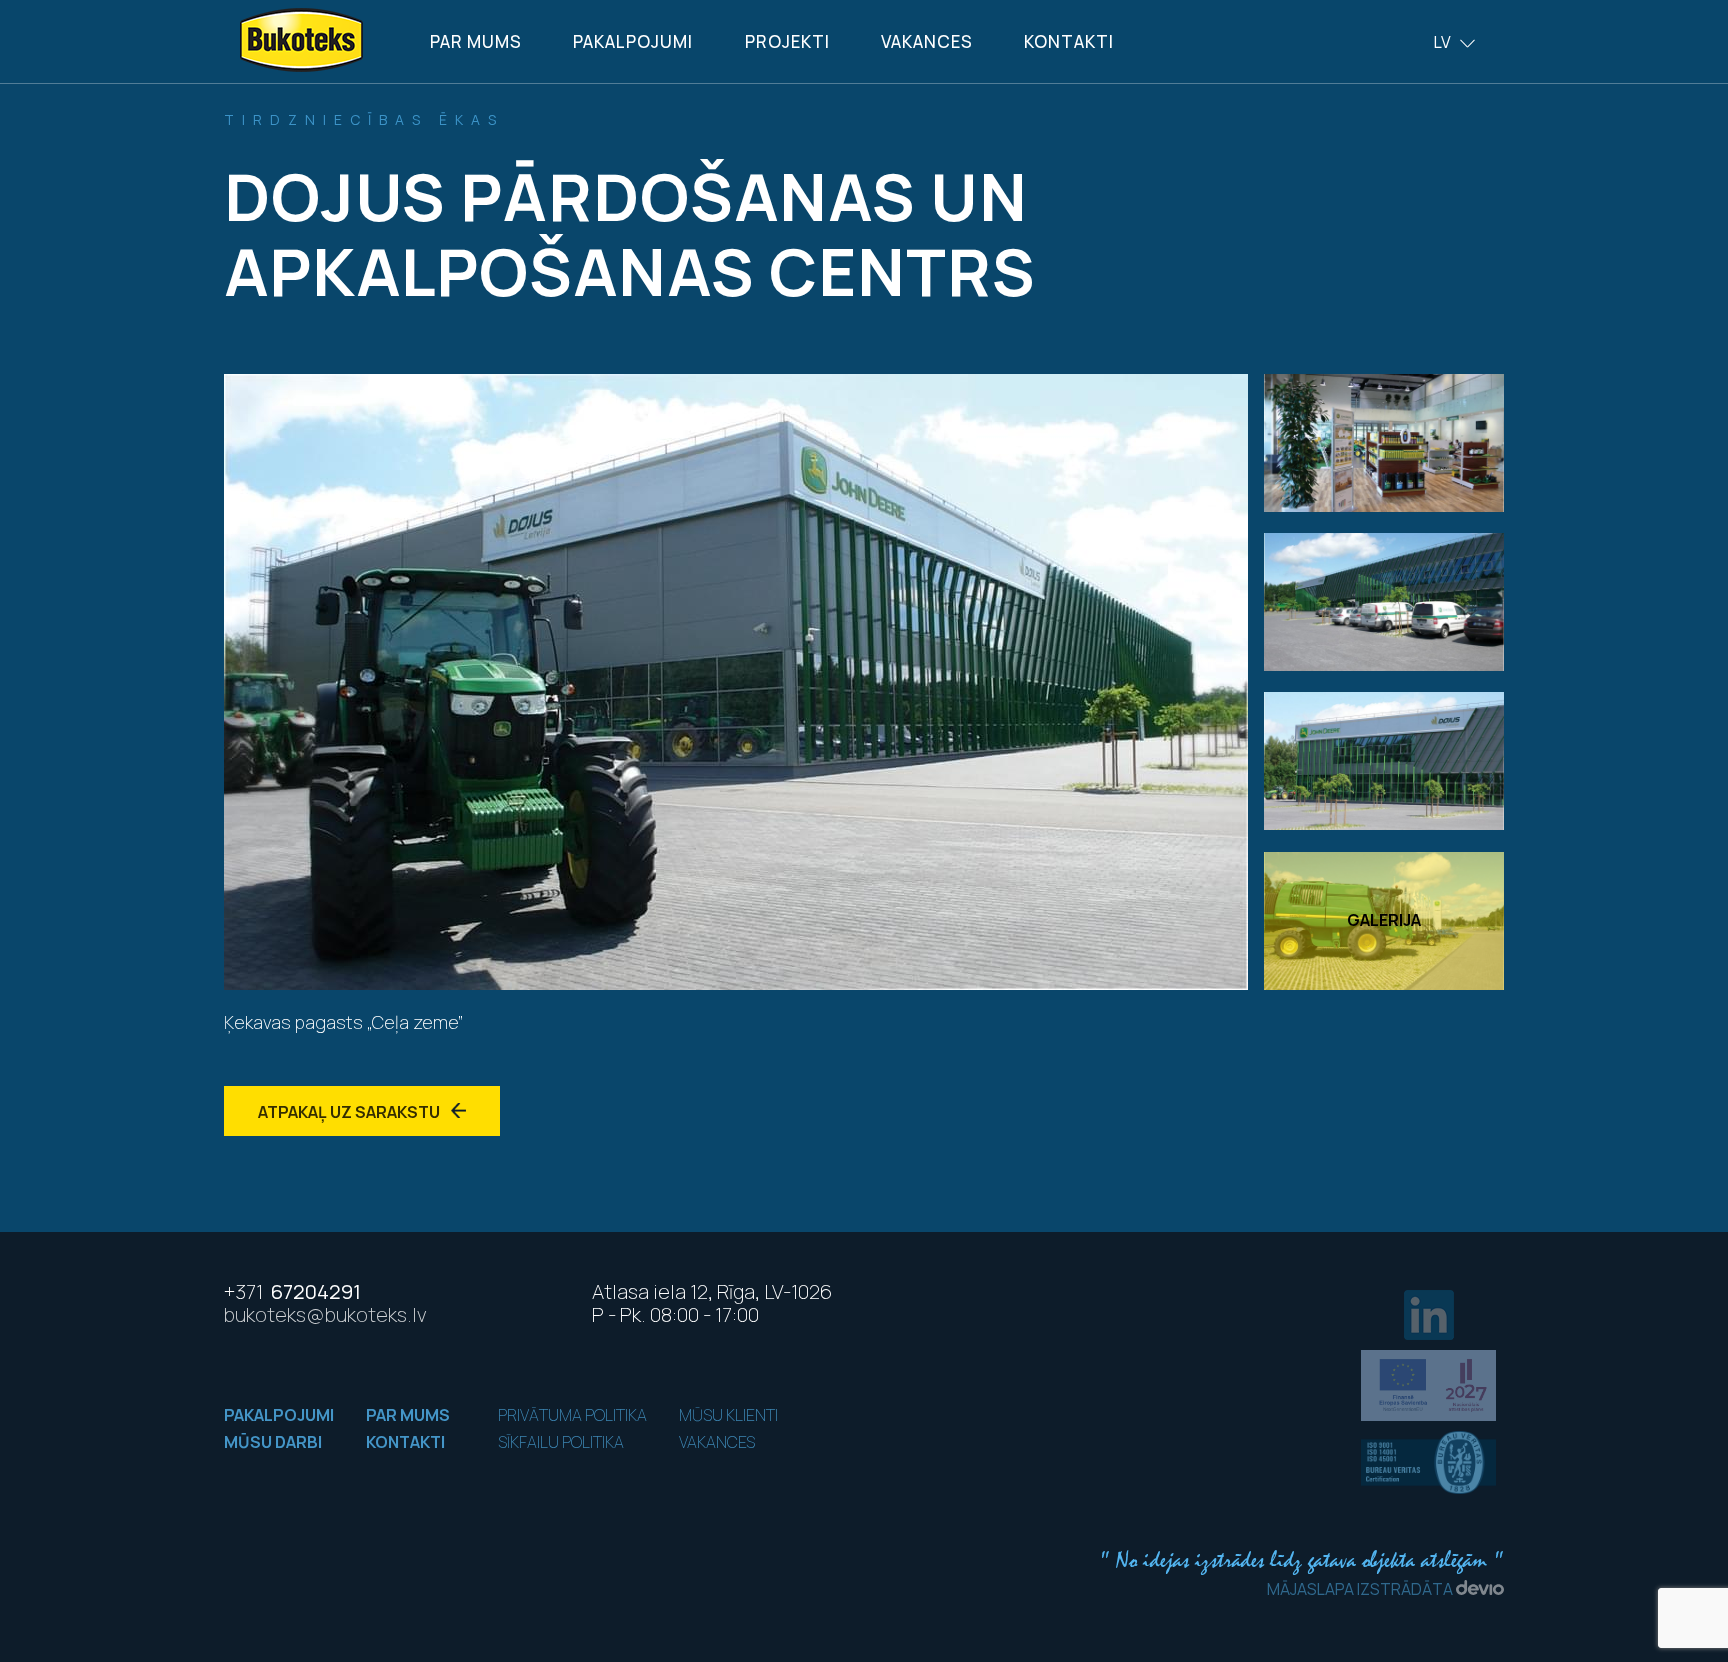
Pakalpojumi (633, 41)
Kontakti (1069, 41)
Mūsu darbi (273, 1442)
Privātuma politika (572, 1415)
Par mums (476, 41)
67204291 (292, 1291)
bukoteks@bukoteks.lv (325, 1314)
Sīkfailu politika (561, 1442)
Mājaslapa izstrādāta (1361, 1589)
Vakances (927, 41)
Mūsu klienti (728, 1415)
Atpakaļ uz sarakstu (350, 1112)
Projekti (787, 41)
